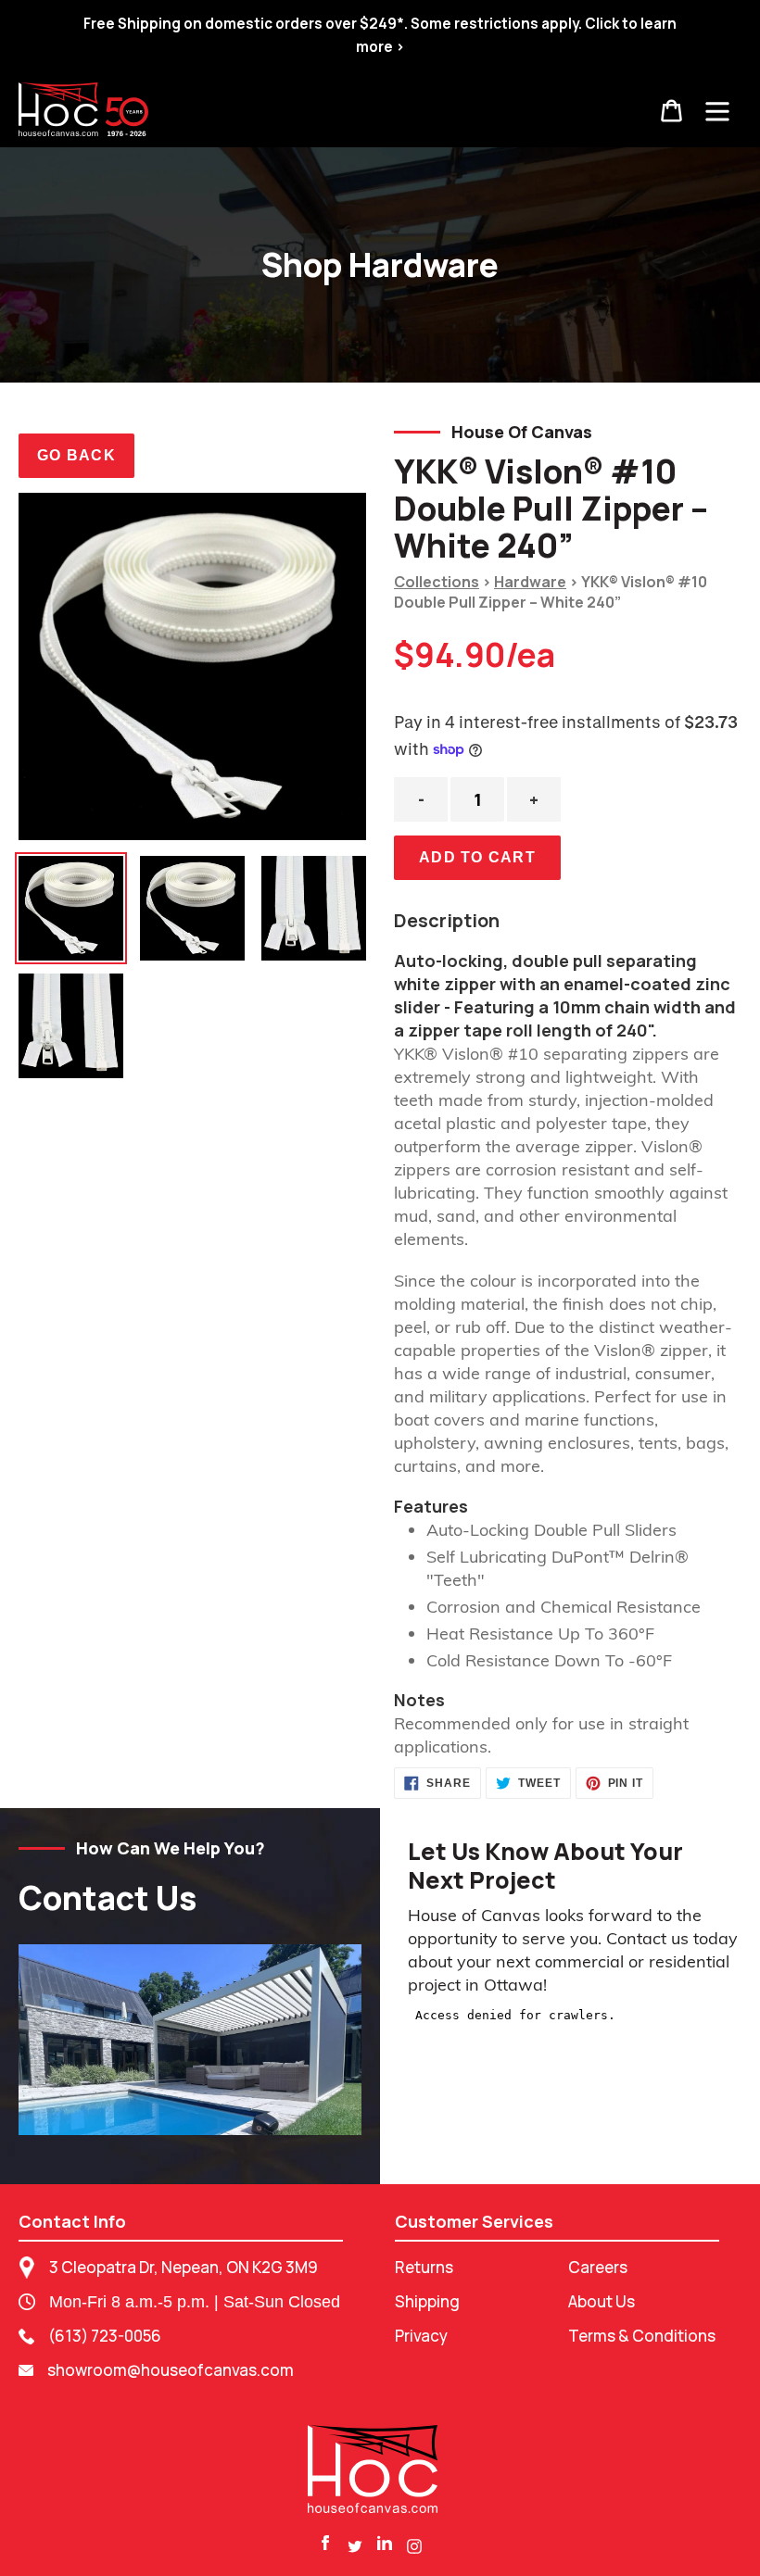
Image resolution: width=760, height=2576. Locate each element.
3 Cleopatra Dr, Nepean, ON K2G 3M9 (184, 2267)
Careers (598, 2267)
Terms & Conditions (642, 2336)
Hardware (530, 582)
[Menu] (717, 109)
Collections (437, 582)
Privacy (421, 2336)
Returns (424, 2267)
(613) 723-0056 (105, 2336)
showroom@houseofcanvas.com (171, 2370)
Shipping (427, 2301)
